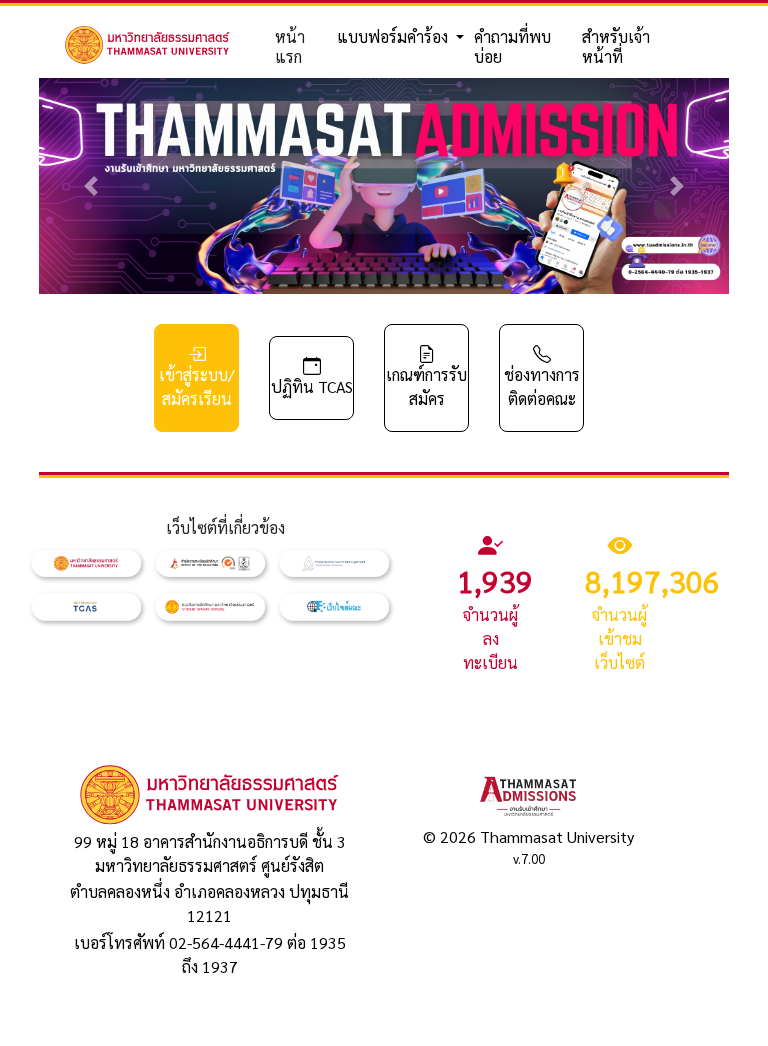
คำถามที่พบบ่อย (512, 46)
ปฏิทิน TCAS (312, 386)
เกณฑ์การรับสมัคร (426, 386)
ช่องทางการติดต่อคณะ (542, 386)
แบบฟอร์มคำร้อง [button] (394, 36)
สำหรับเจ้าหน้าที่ (616, 46)
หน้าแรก (290, 46)
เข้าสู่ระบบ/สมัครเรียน (197, 386)
